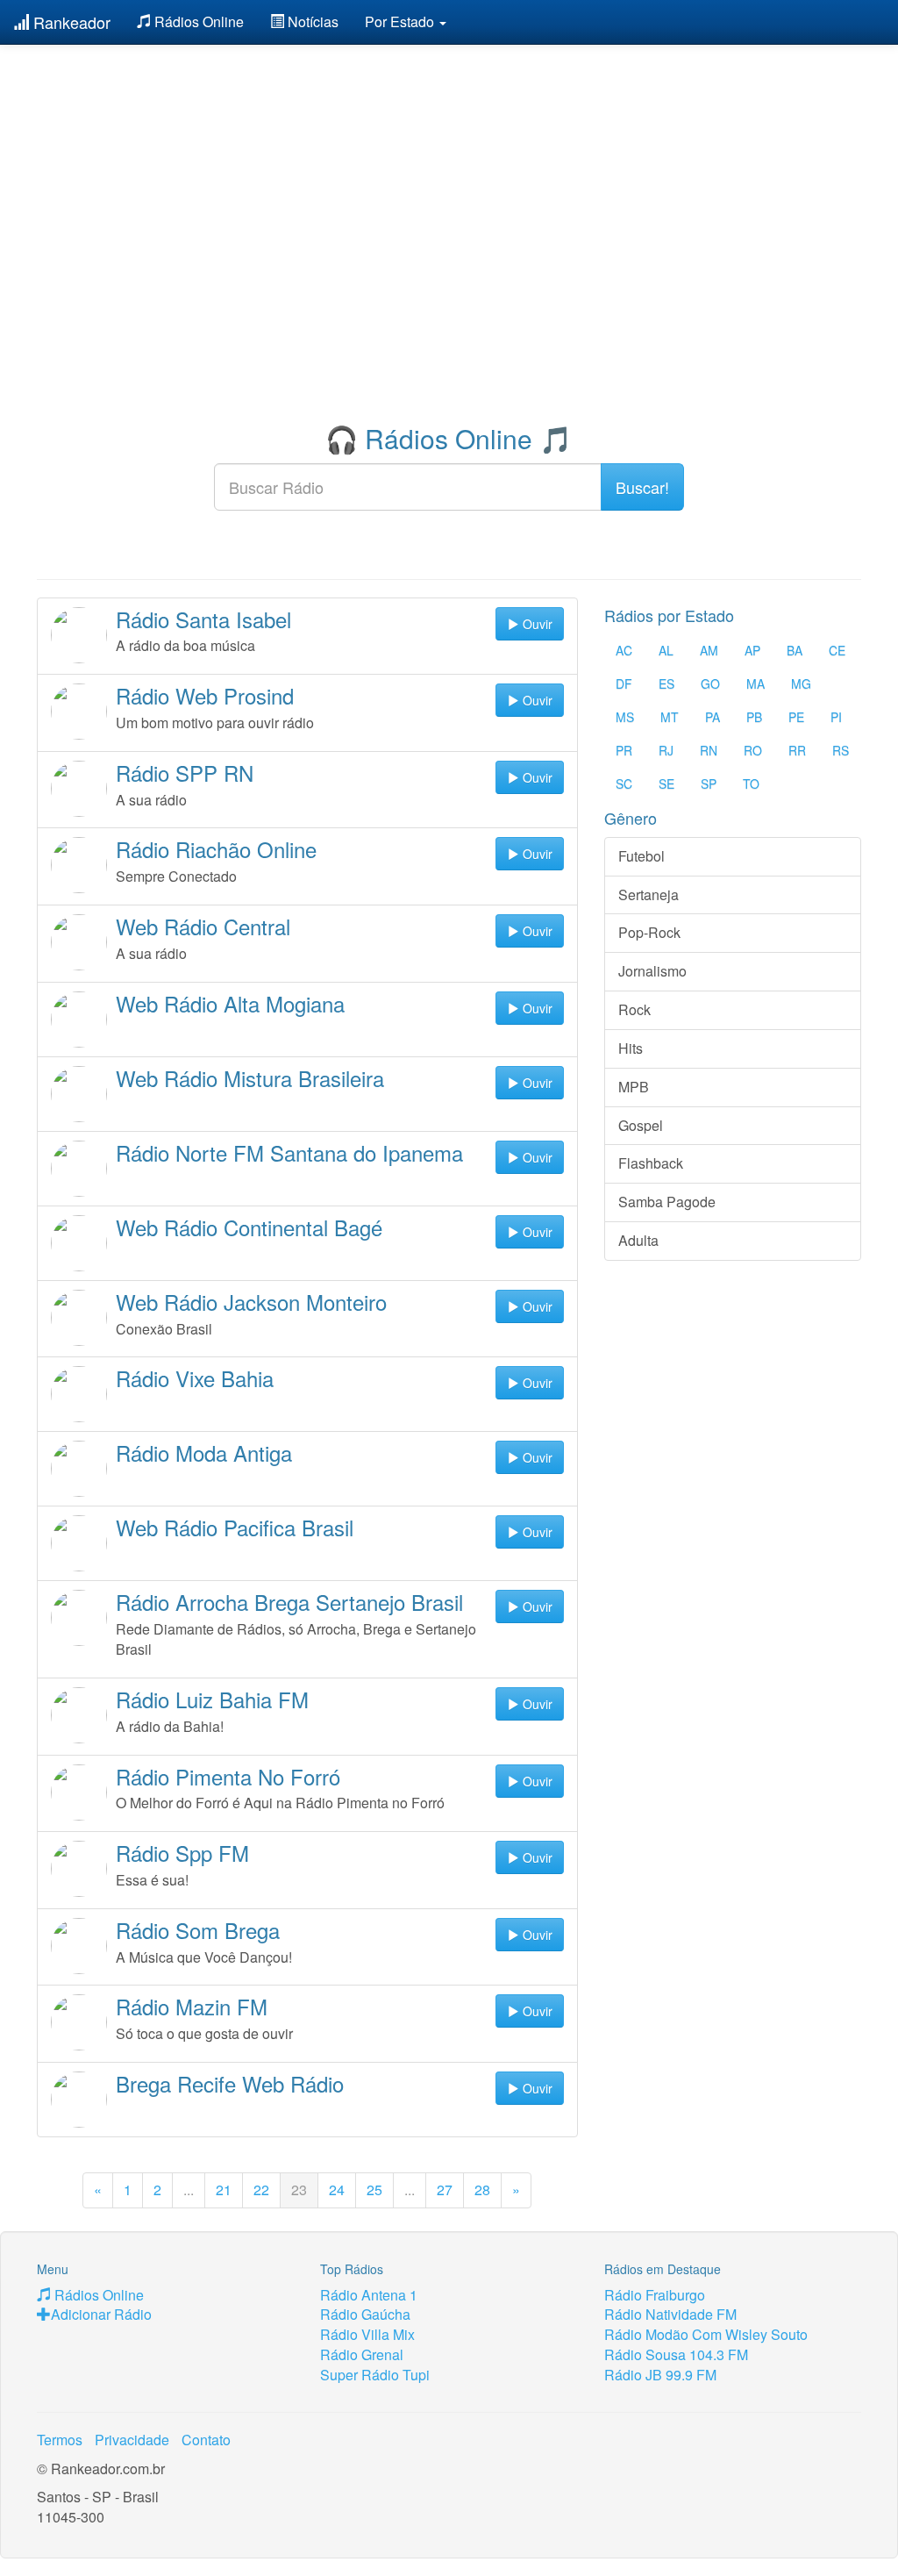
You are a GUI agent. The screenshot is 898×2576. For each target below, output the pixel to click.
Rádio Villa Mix (367, 2334)
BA (795, 650)
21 (224, 2190)
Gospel (641, 1125)
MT (670, 717)
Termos (60, 2440)
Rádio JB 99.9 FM (660, 2375)
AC (624, 650)
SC (624, 784)
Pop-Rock (649, 932)
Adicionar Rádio (101, 2314)
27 (445, 2190)
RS (841, 750)
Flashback (651, 1163)
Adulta (638, 1240)
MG (801, 683)
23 (299, 2190)
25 (374, 2190)
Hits (631, 1048)
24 (337, 2190)
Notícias (311, 21)
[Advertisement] (449, 180)
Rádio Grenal (362, 2354)
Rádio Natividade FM (670, 2314)
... (189, 2190)
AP (752, 650)
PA (713, 717)
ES (666, 683)
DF (624, 683)
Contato (206, 2440)
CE (837, 650)
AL (666, 650)
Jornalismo (652, 971)
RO (753, 750)
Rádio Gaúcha (365, 2314)
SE (666, 784)
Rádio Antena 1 (369, 2295)
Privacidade (132, 2440)
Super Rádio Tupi (375, 2375)
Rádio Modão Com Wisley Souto (706, 2334)
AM (709, 650)
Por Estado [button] (401, 21)
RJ (666, 750)
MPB (634, 1087)
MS (625, 717)
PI (836, 717)
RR (797, 750)
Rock (634, 1009)
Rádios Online (197, 21)
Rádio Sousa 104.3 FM (676, 2354)
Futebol (641, 856)
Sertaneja (649, 894)
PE (796, 717)
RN (709, 750)
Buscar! (642, 487)
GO (710, 683)
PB (754, 717)
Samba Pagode (667, 1202)
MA (755, 683)
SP (709, 784)
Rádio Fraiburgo (655, 2295)
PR (624, 750)
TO (751, 784)
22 (261, 2190)
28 (482, 2190)
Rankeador (70, 22)
